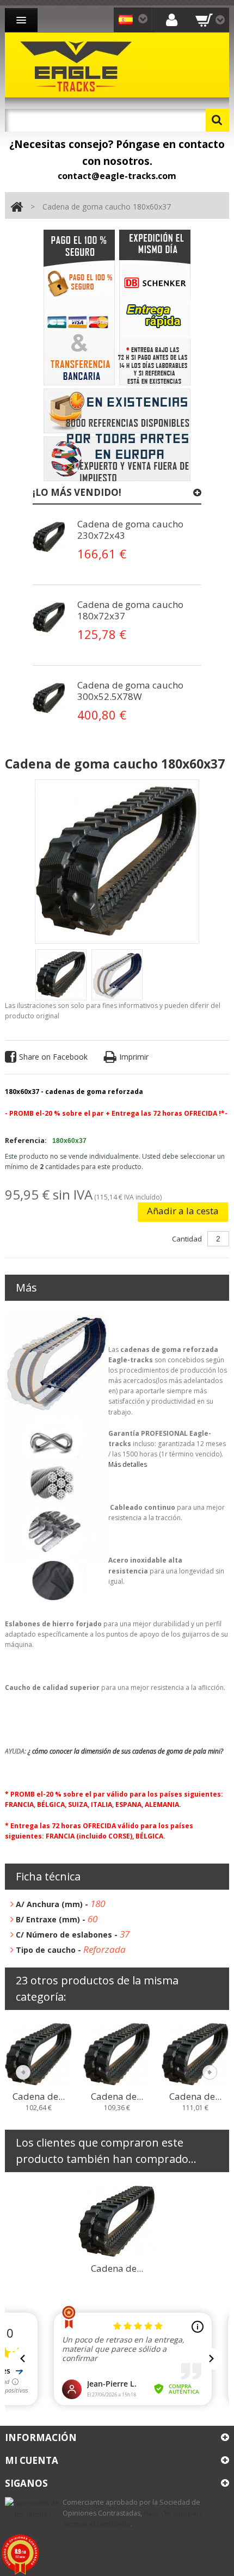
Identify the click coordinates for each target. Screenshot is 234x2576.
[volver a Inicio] (17, 207)
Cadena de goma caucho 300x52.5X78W (130, 691)
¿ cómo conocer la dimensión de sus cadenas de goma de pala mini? (125, 1751)
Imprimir (134, 1057)
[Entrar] (172, 19)
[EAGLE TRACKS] (78, 65)
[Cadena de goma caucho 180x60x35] (195, 2054)
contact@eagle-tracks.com (117, 176)
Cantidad (187, 1239)
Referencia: (26, 1140)
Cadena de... (39, 2097)
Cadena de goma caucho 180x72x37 (130, 610)
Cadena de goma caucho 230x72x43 (130, 530)
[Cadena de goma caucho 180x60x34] (117, 2054)
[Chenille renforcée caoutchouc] (49, 537)
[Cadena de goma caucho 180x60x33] (39, 2054)
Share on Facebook (53, 1057)
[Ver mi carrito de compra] (210, 20)
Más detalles (128, 1464)
